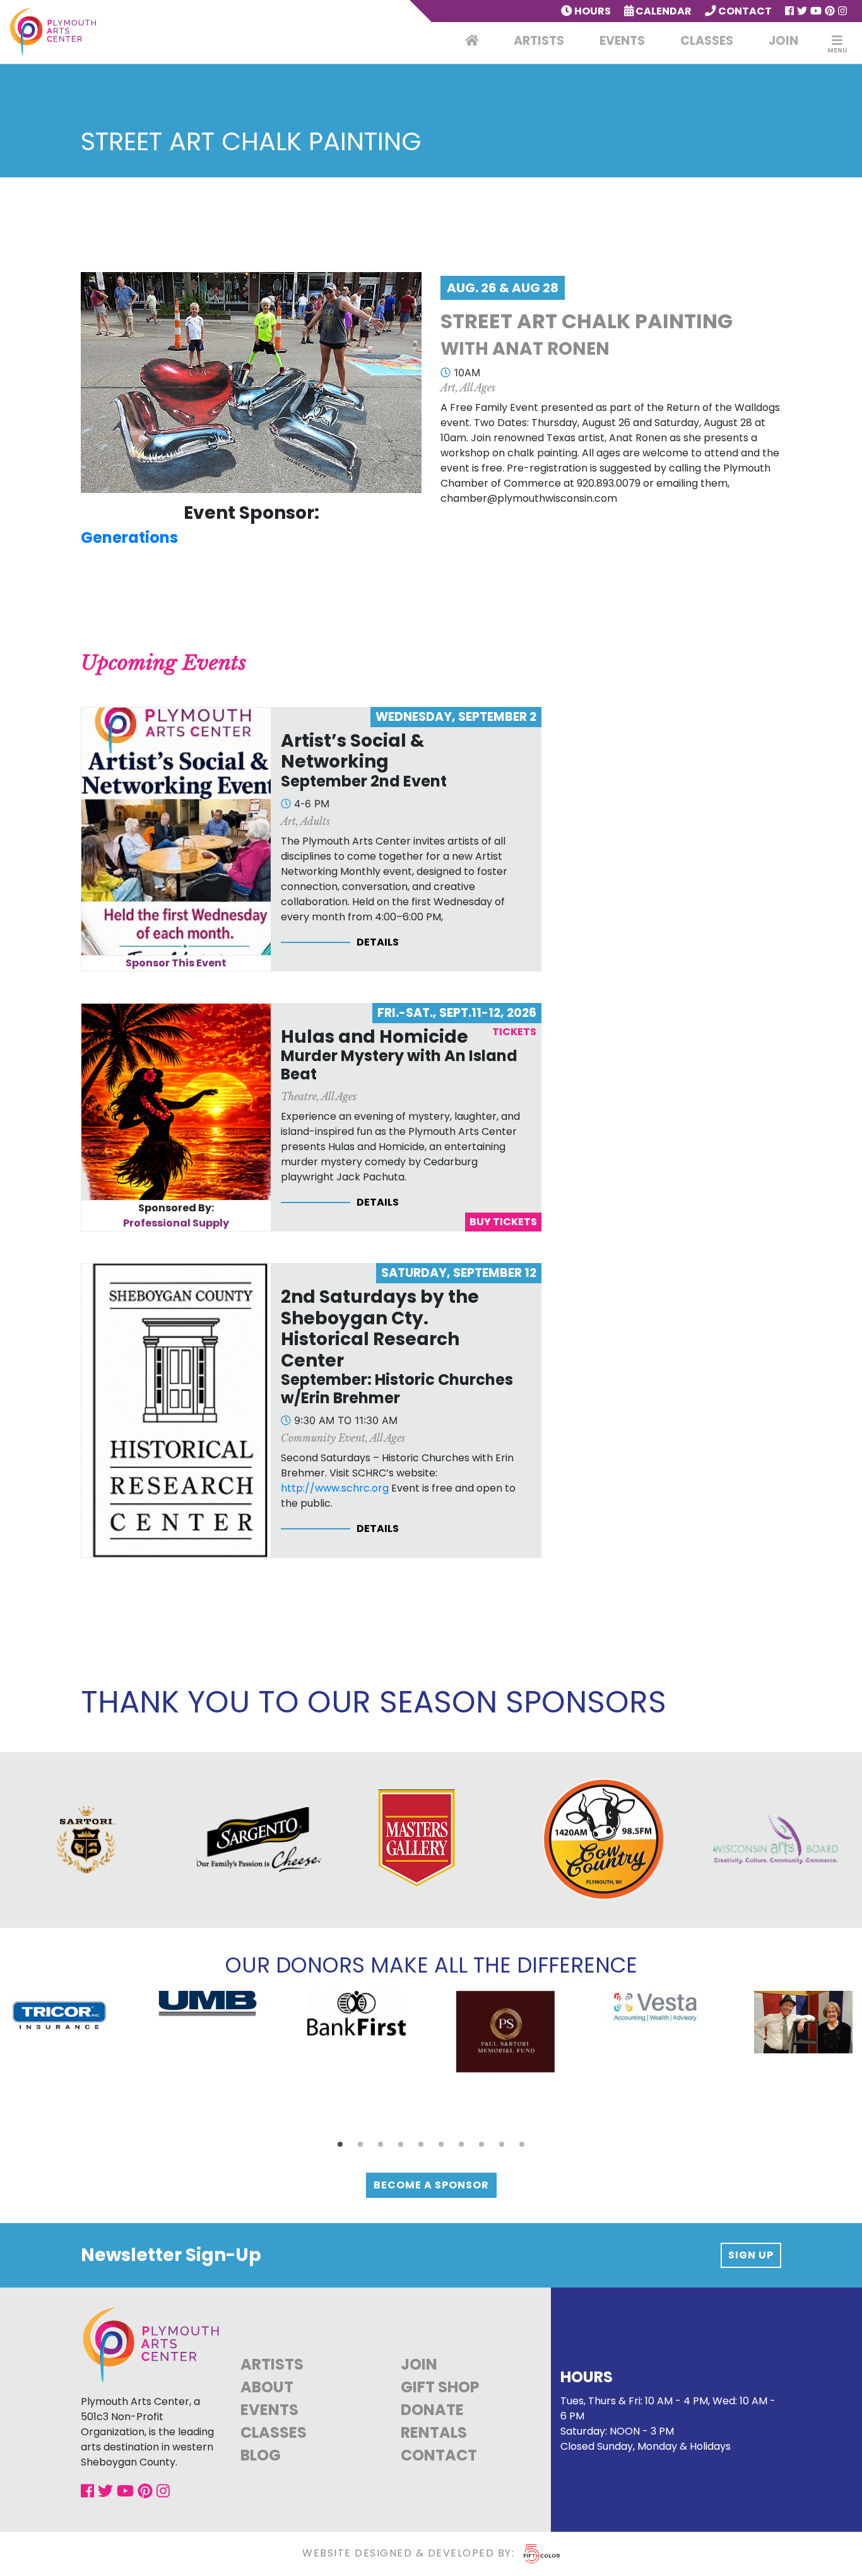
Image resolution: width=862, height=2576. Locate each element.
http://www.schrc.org (335, 1488)
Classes (707, 41)
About (267, 2387)
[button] (340, 2144)
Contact (744, 11)
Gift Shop (440, 2387)
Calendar (663, 11)
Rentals (434, 2432)
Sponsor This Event (176, 963)
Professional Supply (176, 1223)
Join (783, 41)
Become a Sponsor (431, 2185)
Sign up (751, 2255)
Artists (539, 41)
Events (622, 41)
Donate (432, 2410)
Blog (261, 2455)
